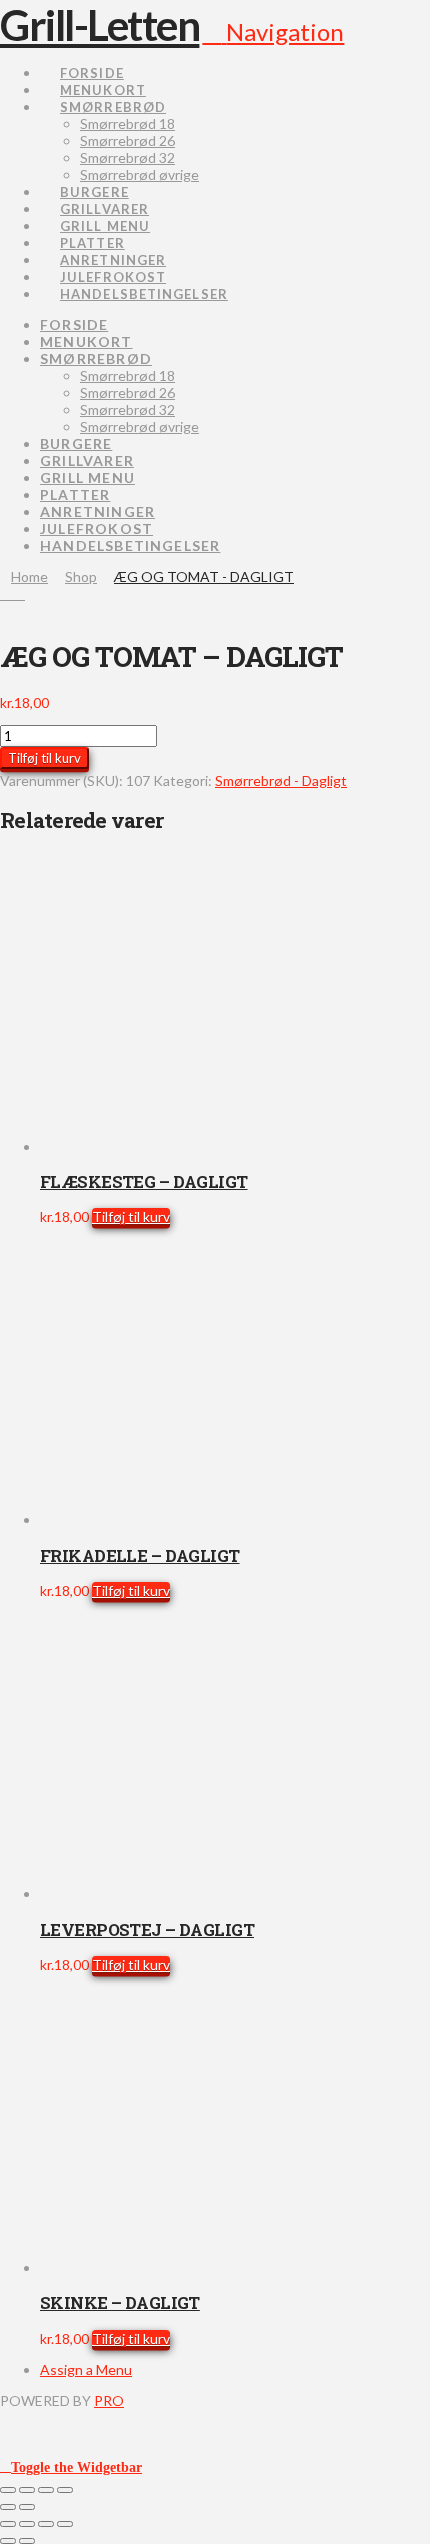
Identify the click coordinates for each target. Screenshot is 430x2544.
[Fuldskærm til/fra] (27, 2490)
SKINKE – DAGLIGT (120, 2302)
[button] (273, 31)
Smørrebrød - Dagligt (281, 780)
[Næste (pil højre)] (27, 2507)
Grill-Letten (99, 25)
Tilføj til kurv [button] (131, 1216)
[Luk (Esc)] (65, 2490)
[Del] (46, 2490)
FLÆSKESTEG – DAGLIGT (144, 1181)
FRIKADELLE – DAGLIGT (140, 1555)
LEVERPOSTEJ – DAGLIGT (147, 1929)
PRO (109, 2400)
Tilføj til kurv (44, 758)
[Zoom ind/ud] (8, 2490)
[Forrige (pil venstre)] (8, 2507)
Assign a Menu (86, 2369)
